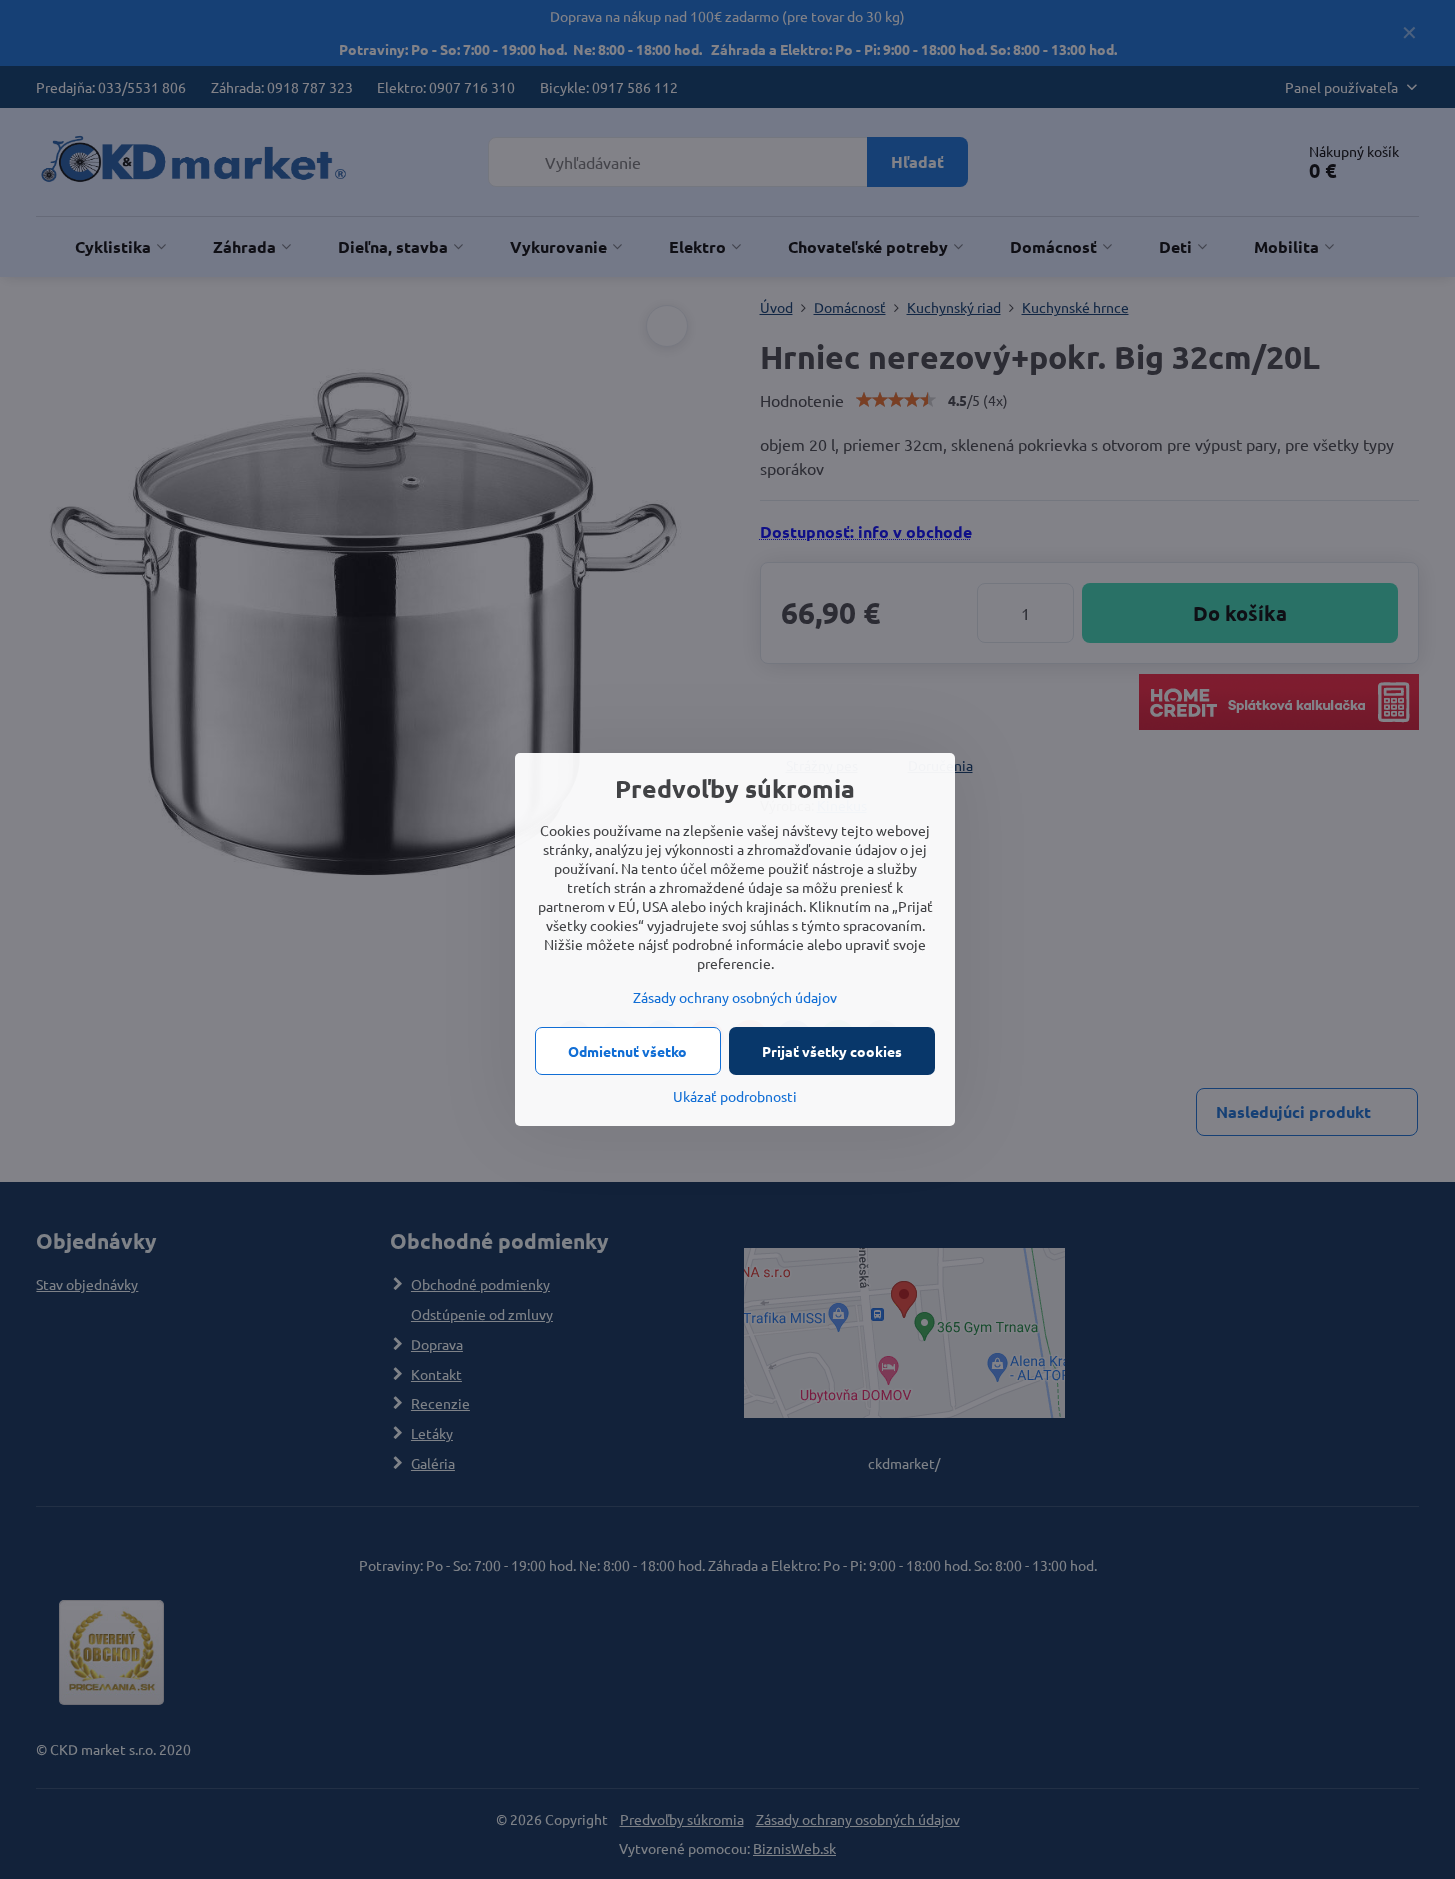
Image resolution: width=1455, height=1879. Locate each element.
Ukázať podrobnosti (735, 1096)
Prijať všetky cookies (832, 1051)
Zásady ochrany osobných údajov (735, 997)
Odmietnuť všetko (627, 1051)
